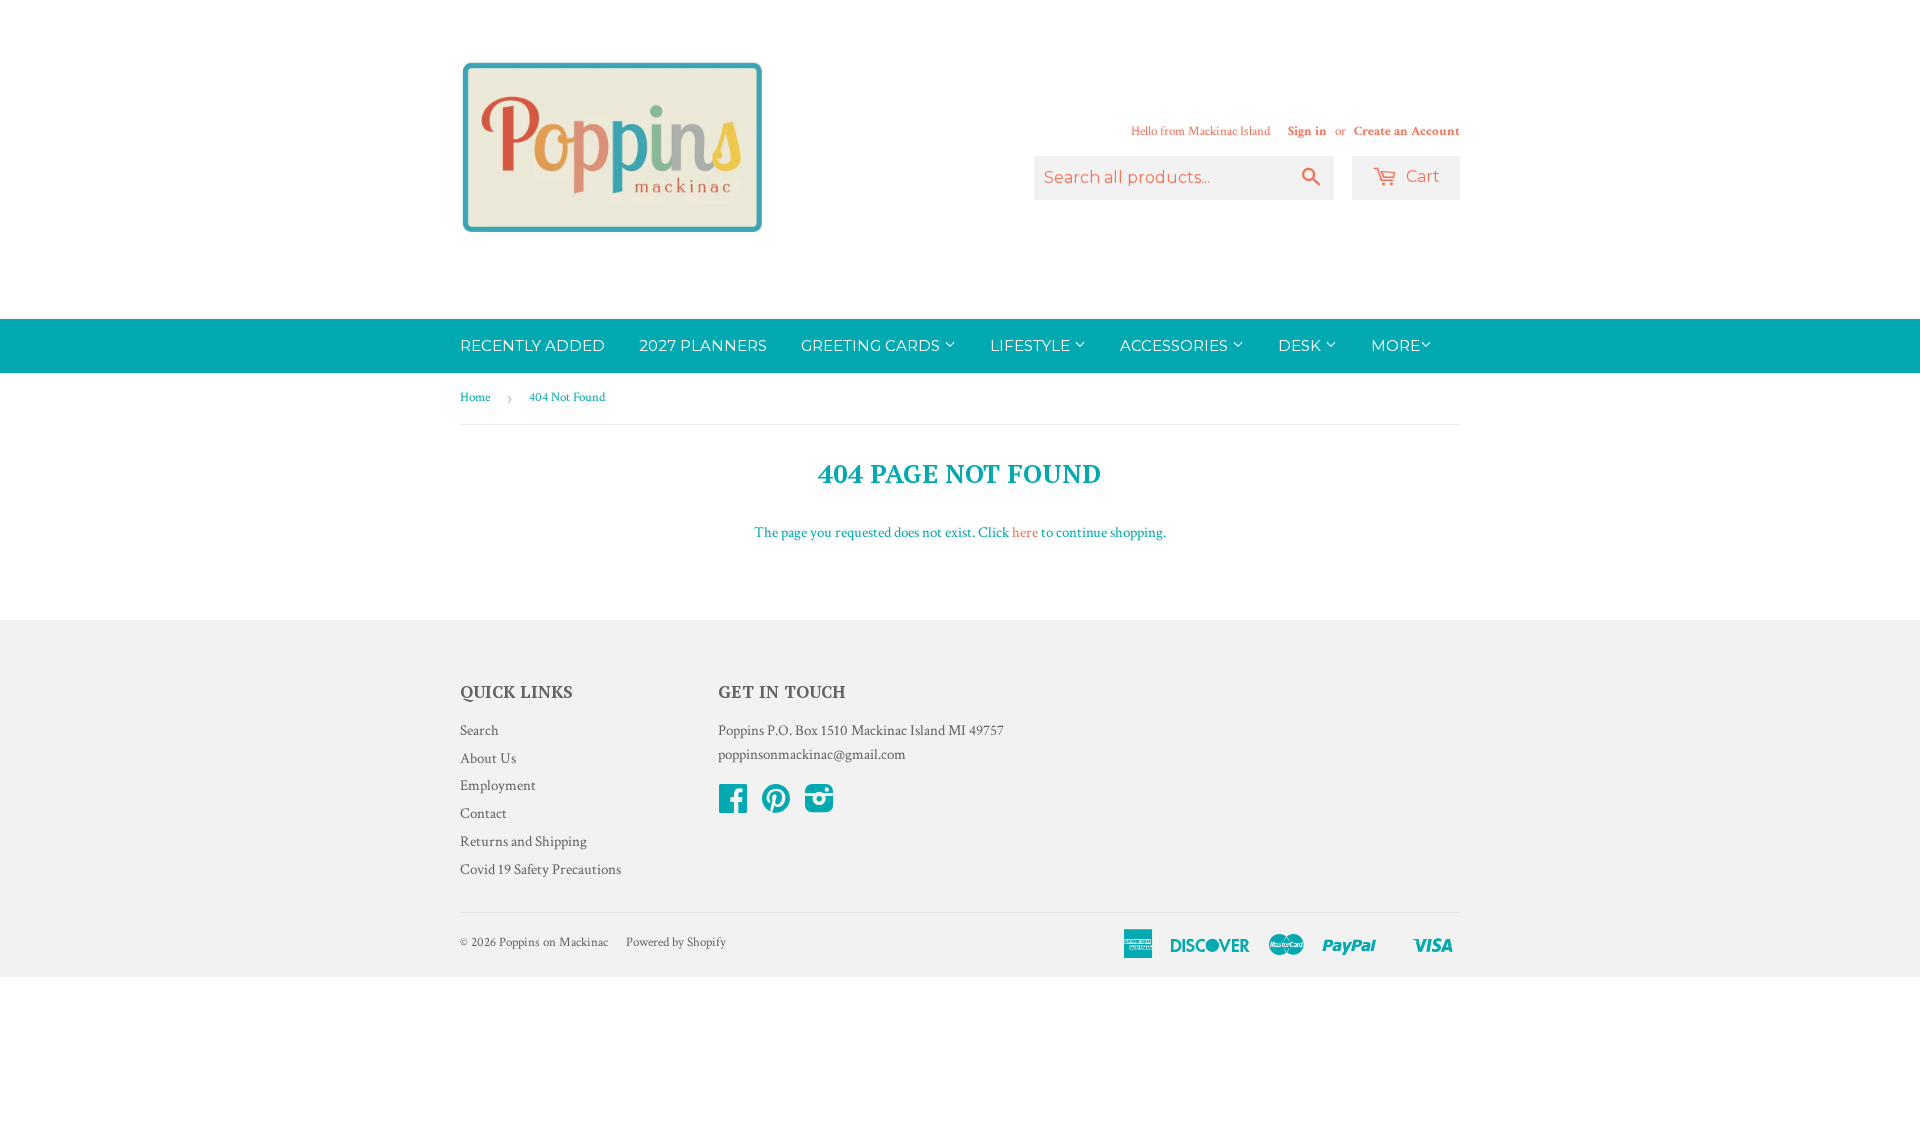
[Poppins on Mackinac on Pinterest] (776, 805)
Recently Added (532, 345)
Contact (483, 813)
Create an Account (1407, 131)
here (1025, 532)
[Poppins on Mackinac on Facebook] (733, 805)
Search (479, 730)
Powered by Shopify (676, 942)
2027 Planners (703, 345)
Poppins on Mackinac (553, 942)
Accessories (1176, 345)
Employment (498, 785)
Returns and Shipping (523, 841)
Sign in (1307, 131)
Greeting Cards (872, 345)
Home (475, 397)
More (1395, 345)
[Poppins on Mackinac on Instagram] (819, 805)
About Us (488, 758)
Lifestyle (1032, 345)
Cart (1421, 176)
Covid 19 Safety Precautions (540, 869)
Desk (1301, 345)
